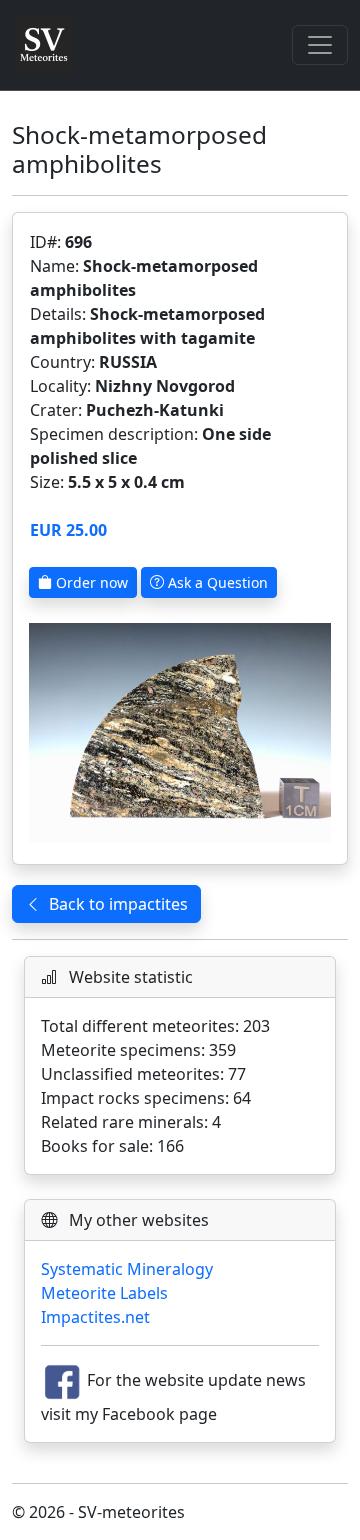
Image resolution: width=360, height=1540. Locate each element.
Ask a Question (216, 582)
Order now (90, 582)
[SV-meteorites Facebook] (62, 1380)
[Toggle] (320, 45)
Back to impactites (118, 904)
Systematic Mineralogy (127, 1269)
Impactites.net (95, 1317)
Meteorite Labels (104, 1293)
